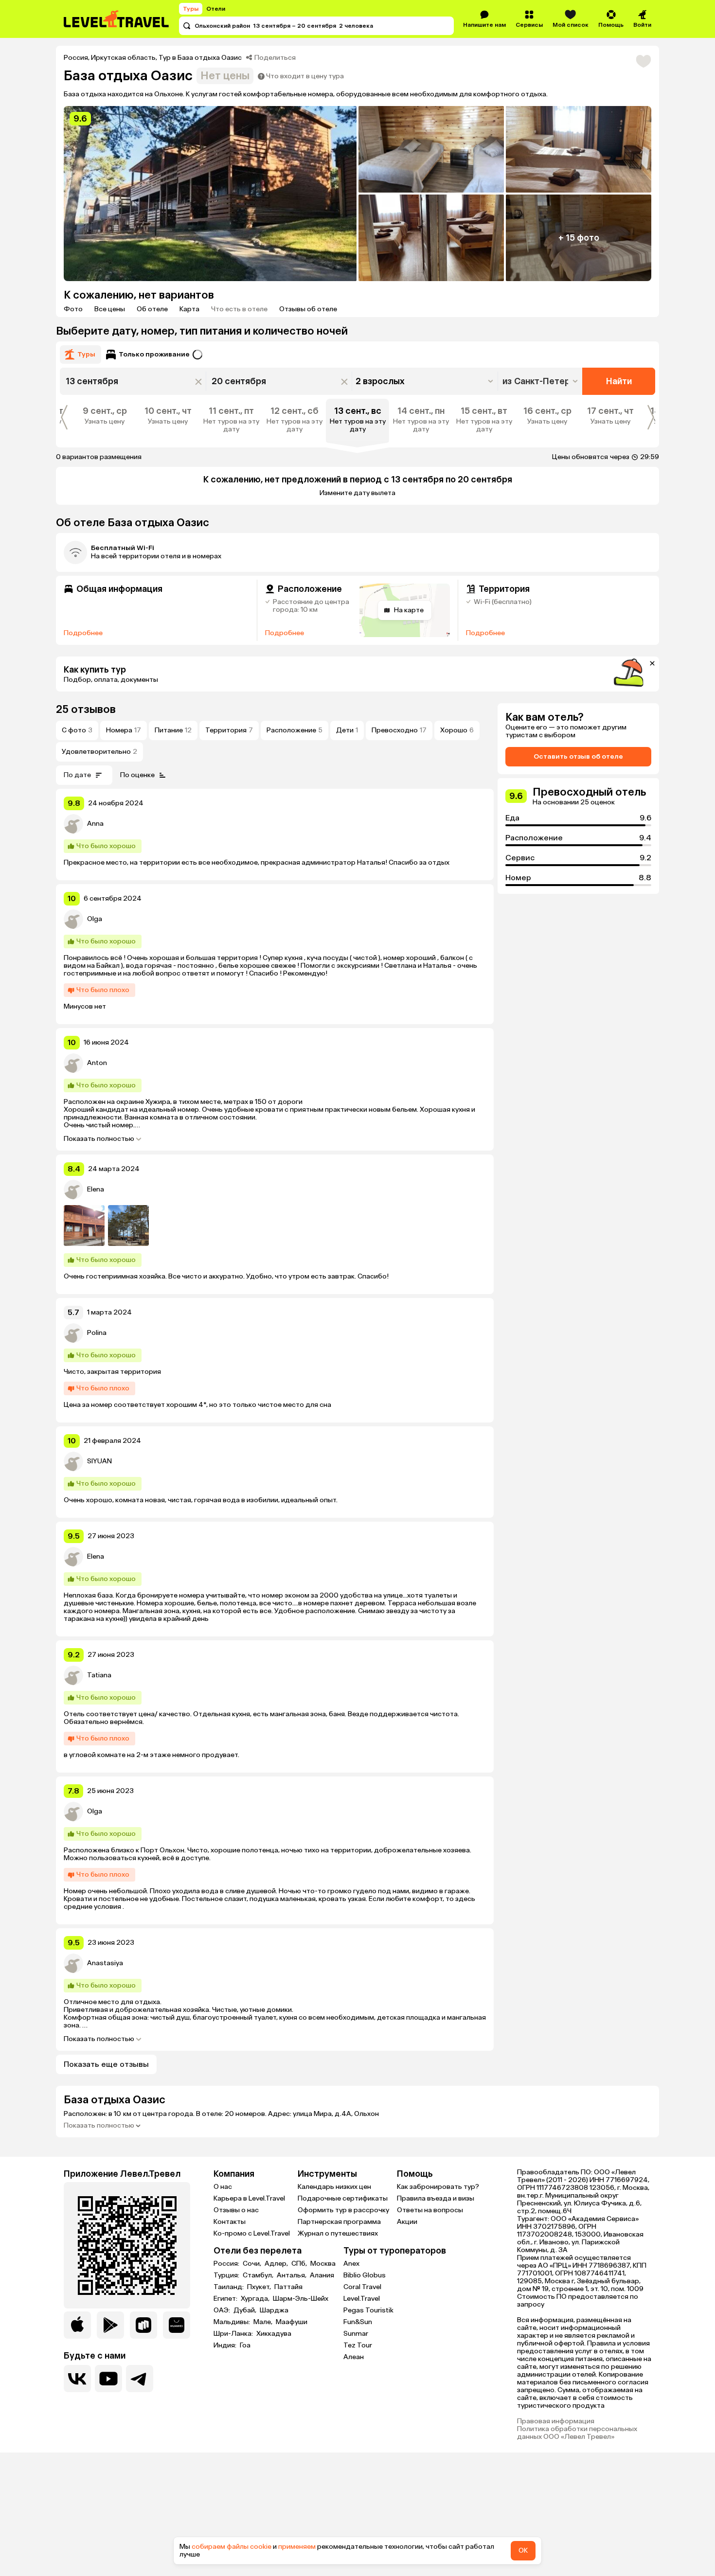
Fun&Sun (358, 2322)
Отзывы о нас (236, 2210)
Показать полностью (99, 1139)
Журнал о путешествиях (338, 2233)
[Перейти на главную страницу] (117, 19)
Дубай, (246, 2310)
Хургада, (256, 2299)
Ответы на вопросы (430, 2210)
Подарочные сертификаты (343, 2198)
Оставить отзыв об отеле (578, 756)
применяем (297, 2547)
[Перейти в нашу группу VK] (77, 2379)
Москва (323, 2264)
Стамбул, (259, 2275)
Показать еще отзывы (106, 2064)
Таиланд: (229, 2287)
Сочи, (253, 2264)
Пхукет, (260, 2287)
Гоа (245, 2345)
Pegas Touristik (368, 2310)
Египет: (226, 2299)
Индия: (226, 2345)
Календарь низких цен (334, 2187)
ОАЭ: (223, 2310)
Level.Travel (362, 2299)
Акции (407, 2222)
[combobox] (541, 381)
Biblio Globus (365, 2275)
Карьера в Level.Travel (249, 2198)
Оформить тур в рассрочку (343, 2210)
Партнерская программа (339, 2222)
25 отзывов (86, 709)
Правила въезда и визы (436, 2198)
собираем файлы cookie (232, 2547)
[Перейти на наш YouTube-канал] (108, 2379)
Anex (351, 2264)
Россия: (227, 2264)
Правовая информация (556, 2421)
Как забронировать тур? (438, 2187)
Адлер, (277, 2264)
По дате (77, 775)
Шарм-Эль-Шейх (301, 2299)
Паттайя (288, 2287)
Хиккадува (274, 2334)
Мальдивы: (232, 2322)
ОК (523, 2550)
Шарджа (274, 2310)
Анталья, (292, 2275)
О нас (223, 2187)
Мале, (264, 2322)
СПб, (300, 2264)
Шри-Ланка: (234, 2334)
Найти (619, 381)
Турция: (227, 2275)
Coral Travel (362, 2287)
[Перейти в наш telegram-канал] (140, 2379)
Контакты (230, 2222)
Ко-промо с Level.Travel (252, 2233)
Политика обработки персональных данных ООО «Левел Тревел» (577, 2433)
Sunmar (356, 2334)
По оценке (137, 775)
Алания (322, 2275)
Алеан (354, 2357)
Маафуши (292, 2322)
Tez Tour (358, 2345)
